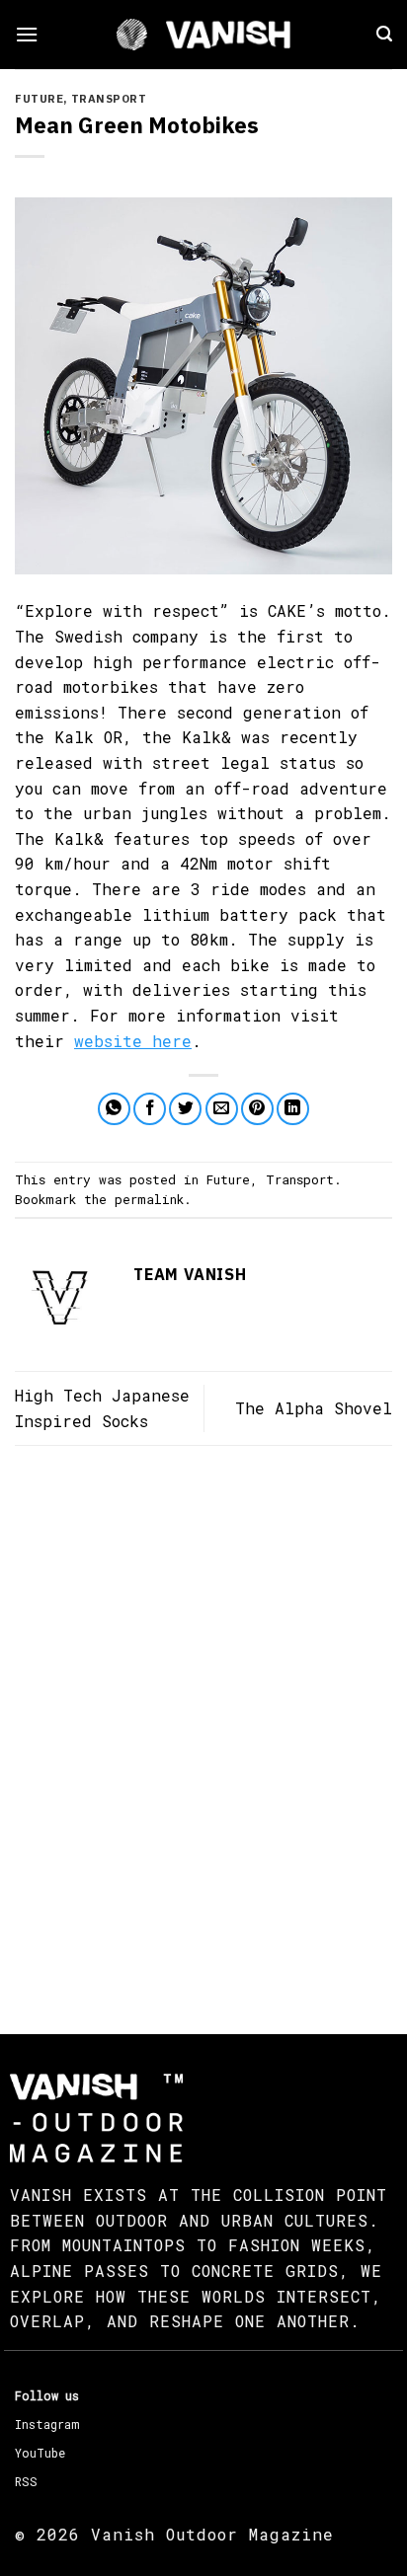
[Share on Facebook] (150, 1109)
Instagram (47, 2424)
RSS (26, 2481)
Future (39, 99)
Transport (109, 99)
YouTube (40, 2453)
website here (133, 1041)
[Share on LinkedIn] (293, 1109)
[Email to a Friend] (222, 1109)
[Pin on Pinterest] (257, 1109)
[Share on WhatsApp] (114, 1109)
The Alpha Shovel (314, 1408)
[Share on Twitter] (185, 1109)
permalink (149, 1199)
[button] (27, 34)
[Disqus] (203, 1722)
